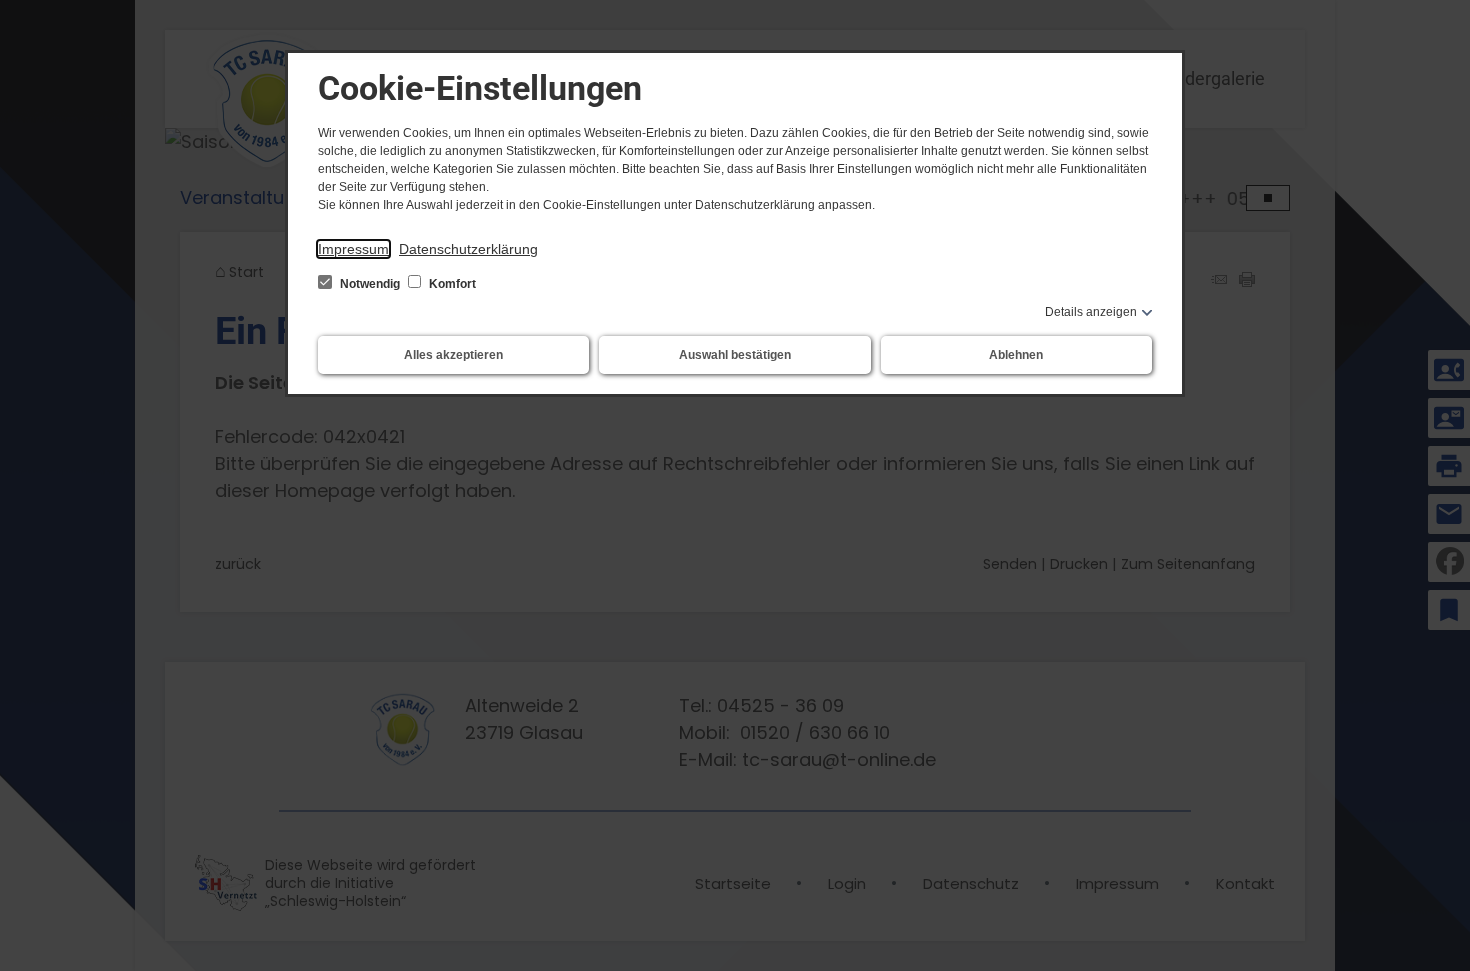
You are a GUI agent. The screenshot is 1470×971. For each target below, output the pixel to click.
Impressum (353, 249)
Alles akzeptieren (453, 355)
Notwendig (370, 284)
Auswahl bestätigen (735, 355)
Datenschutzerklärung (468, 249)
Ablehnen (1016, 355)
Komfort (451, 284)
